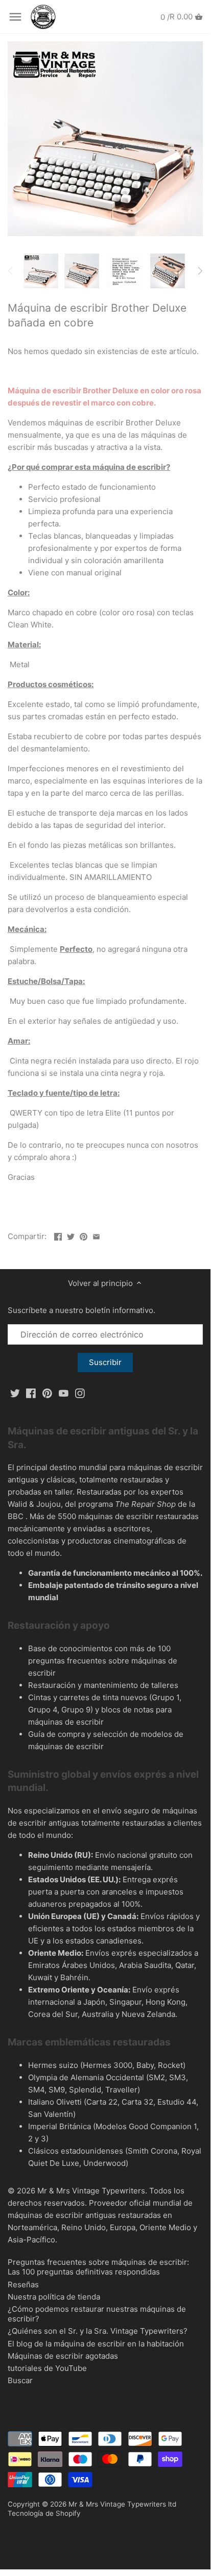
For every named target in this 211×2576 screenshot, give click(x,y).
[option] (41, 271)
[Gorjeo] (15, 1392)
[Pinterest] (47, 1392)
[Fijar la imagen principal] (84, 1235)
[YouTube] (64, 1392)
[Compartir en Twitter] (71, 1235)
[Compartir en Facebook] (58, 1235)
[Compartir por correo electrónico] (96, 1235)
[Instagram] (80, 1392)
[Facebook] (31, 1392)
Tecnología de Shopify (44, 2513)
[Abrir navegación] (15, 17)
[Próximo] (200, 271)
